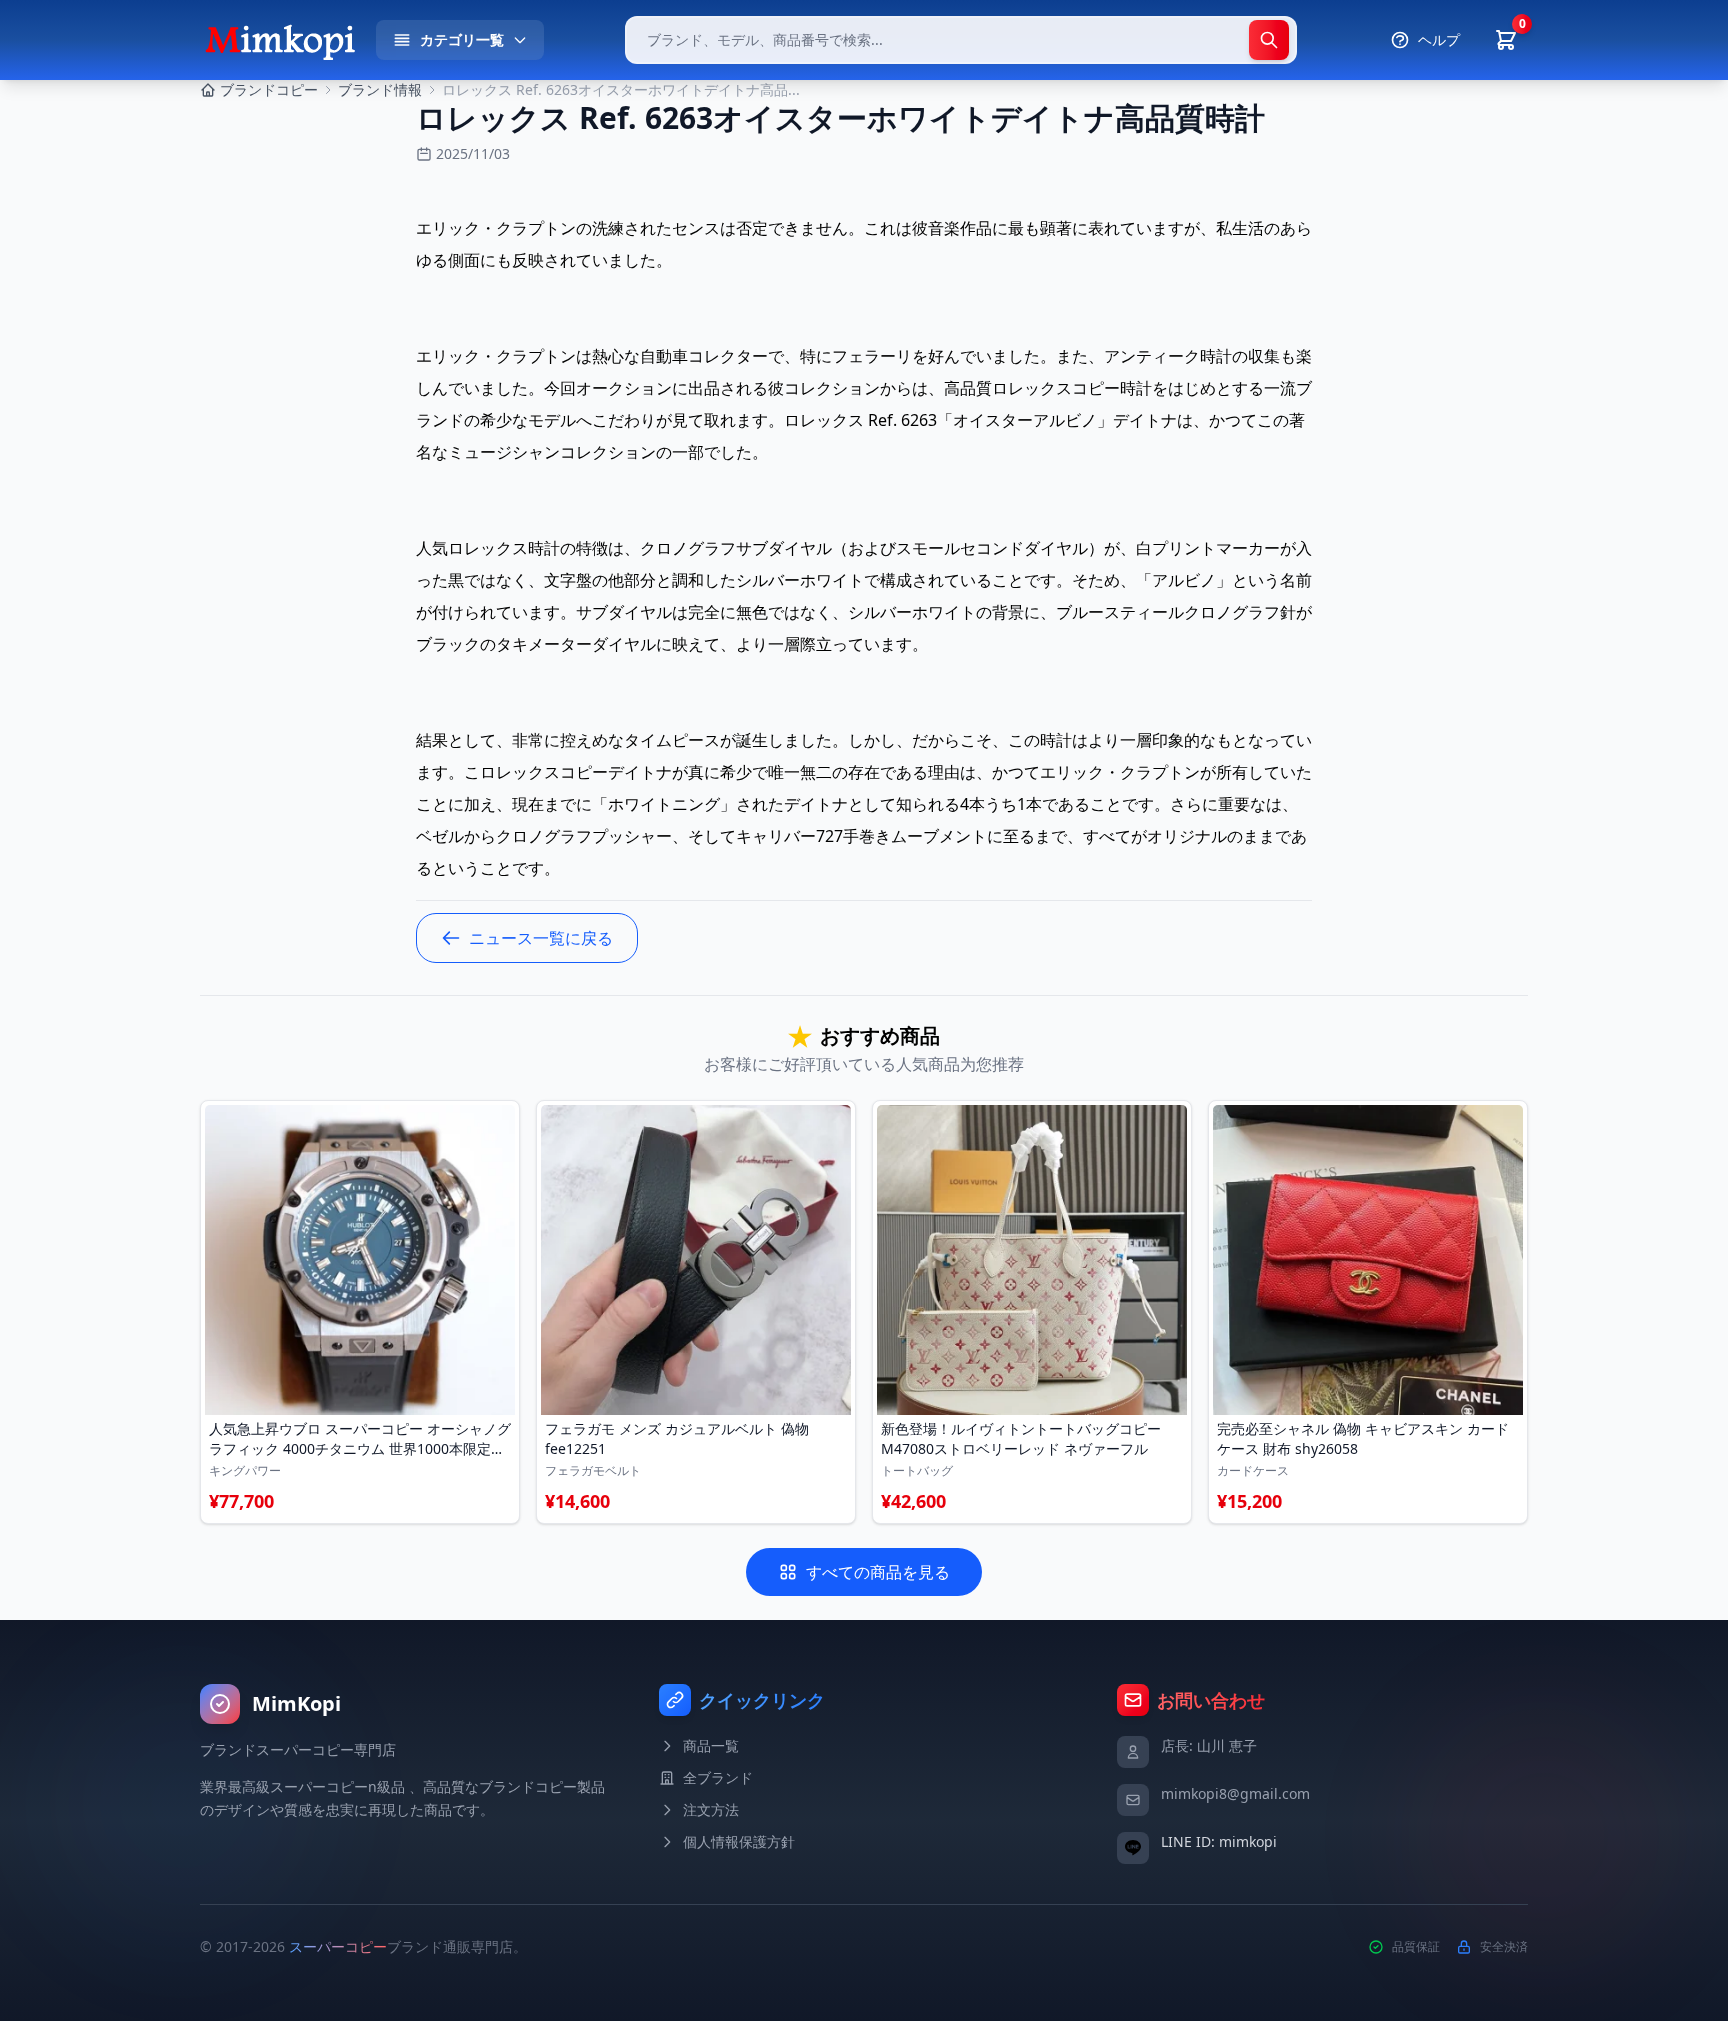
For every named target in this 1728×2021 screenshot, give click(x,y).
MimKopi (296, 1703)
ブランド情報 (380, 89)
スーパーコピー (338, 1946)
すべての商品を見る (878, 1572)
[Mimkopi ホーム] (280, 40)
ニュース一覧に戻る (541, 938)
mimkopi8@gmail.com (1235, 1793)
